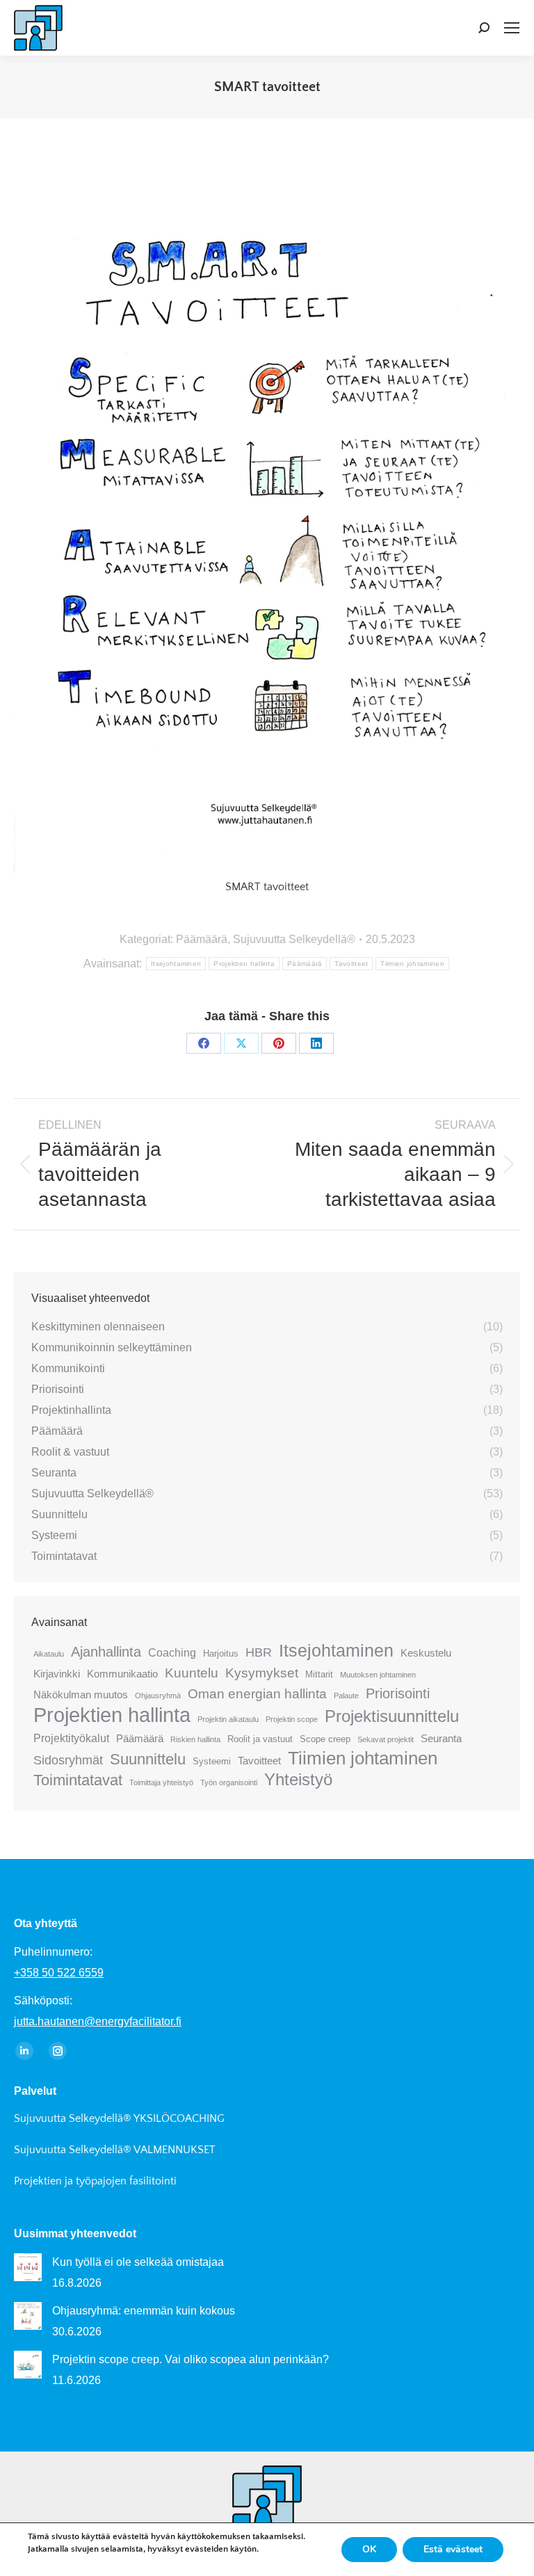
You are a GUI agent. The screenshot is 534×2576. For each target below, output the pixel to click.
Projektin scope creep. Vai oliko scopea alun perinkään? (191, 2359)
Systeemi (212, 1761)
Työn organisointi (229, 1782)
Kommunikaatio (122, 1674)
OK (369, 2549)
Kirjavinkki (57, 1674)
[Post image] (28, 2267)
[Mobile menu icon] (512, 28)
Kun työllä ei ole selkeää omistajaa (138, 2262)
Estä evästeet (453, 2549)
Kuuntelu (192, 1673)
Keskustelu (426, 1653)
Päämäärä (202, 939)
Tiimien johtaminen (412, 964)
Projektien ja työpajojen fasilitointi (95, 2181)
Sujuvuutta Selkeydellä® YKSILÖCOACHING (119, 2118)
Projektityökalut (71, 1738)
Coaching (172, 1652)
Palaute (346, 1696)
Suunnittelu (148, 1759)
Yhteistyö (298, 1780)
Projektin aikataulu (228, 1719)
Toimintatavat (78, 1780)
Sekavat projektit (386, 1739)
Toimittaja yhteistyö (161, 1782)
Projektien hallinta (244, 964)
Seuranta (441, 1738)
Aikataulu (49, 1654)
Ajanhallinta (106, 1652)
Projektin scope (292, 1719)
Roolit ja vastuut (260, 1739)
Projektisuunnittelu (392, 1716)
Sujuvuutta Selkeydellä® (294, 939)
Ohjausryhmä (158, 1696)
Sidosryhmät (68, 1760)
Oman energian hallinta (257, 1694)
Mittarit (319, 1674)
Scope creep (325, 1739)
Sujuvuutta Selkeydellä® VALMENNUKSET (115, 2150)
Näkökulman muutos (81, 1694)
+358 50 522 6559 (59, 1973)
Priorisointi (398, 1693)
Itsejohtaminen (176, 964)
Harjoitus (221, 1653)
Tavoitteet (351, 964)
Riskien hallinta (195, 1739)
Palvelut (35, 2091)
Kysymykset (262, 1673)
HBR (259, 1652)
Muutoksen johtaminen (378, 1675)
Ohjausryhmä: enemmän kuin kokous (144, 2311)
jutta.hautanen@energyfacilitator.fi (98, 2021)
